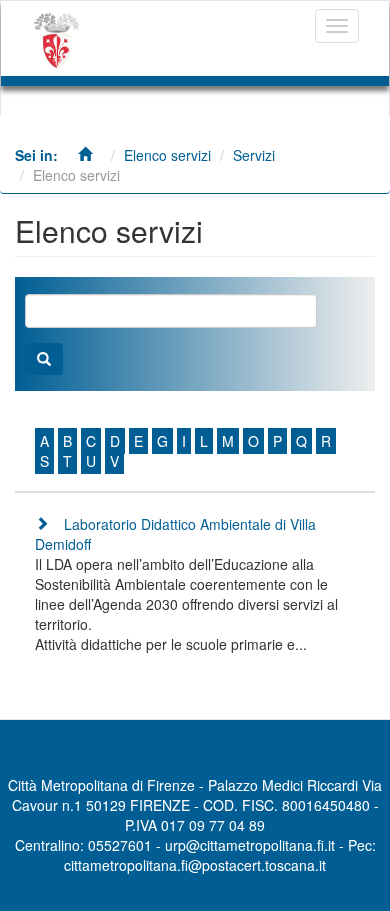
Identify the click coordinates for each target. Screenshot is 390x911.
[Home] (57, 38)
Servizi (254, 155)
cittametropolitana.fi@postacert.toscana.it (195, 865)
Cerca (44, 359)
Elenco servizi (167, 155)
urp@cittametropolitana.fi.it (250, 845)
